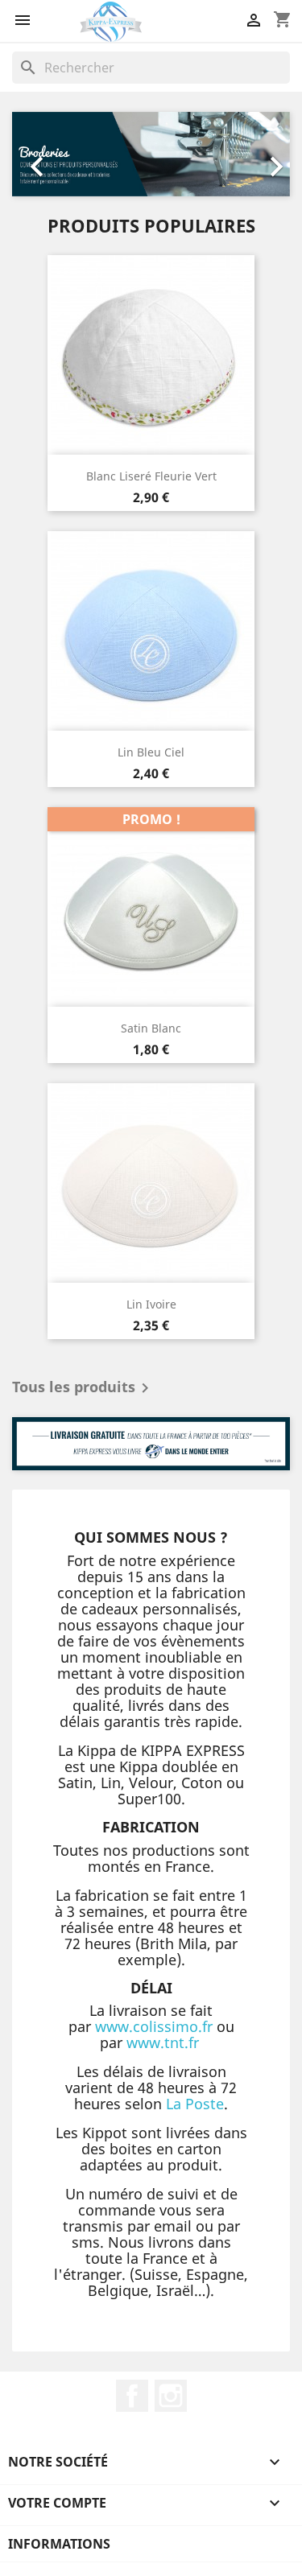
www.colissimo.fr (154, 2026)
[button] (33, 155)
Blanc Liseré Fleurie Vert (151, 476)
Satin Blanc (151, 1028)
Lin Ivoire (151, 1304)
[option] (151, 155)
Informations (59, 2544)
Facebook (132, 2396)
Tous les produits (83, 1388)
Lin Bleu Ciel (151, 752)
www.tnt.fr (163, 2042)
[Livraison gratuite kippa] (151, 1444)
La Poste (195, 2104)
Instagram (171, 2396)
